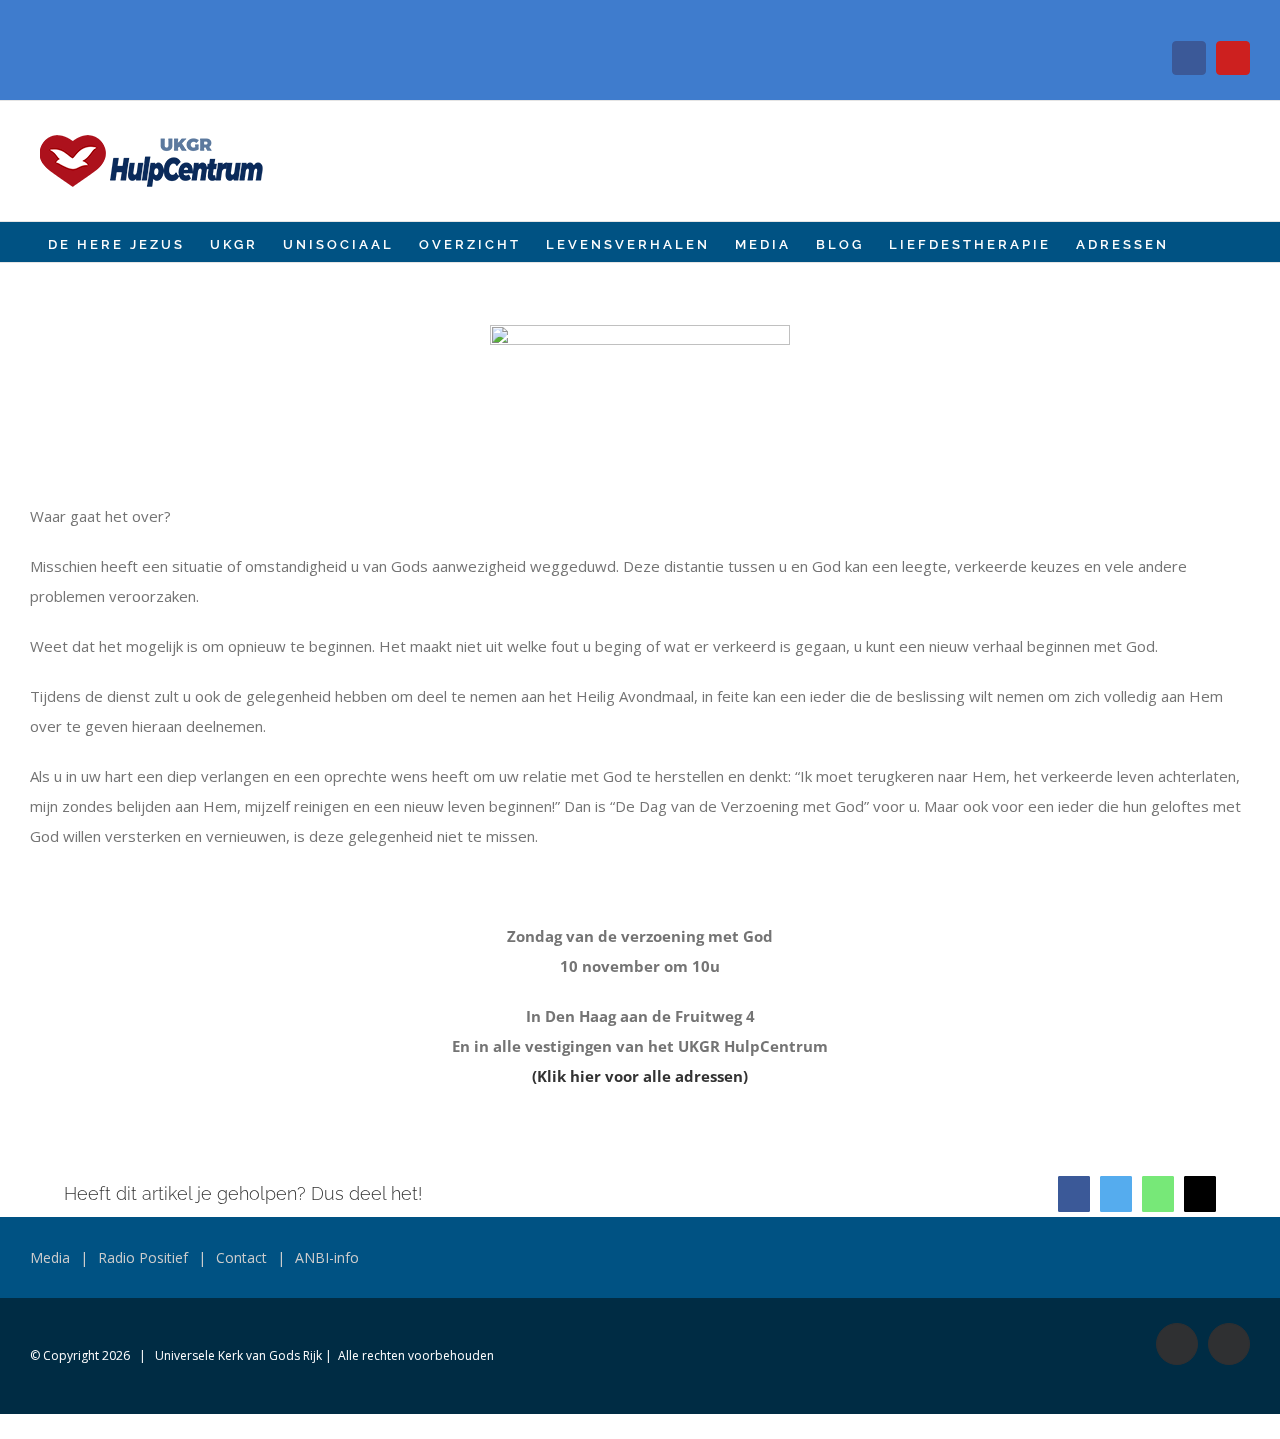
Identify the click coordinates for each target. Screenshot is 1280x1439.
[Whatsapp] (1158, 1194)
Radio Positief (143, 1257)
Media (50, 1257)
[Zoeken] (1200, 242)
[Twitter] (1116, 1194)
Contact (241, 1257)
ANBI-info (327, 1257)
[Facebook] (1189, 58)
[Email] (1200, 1194)
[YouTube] (1233, 58)
